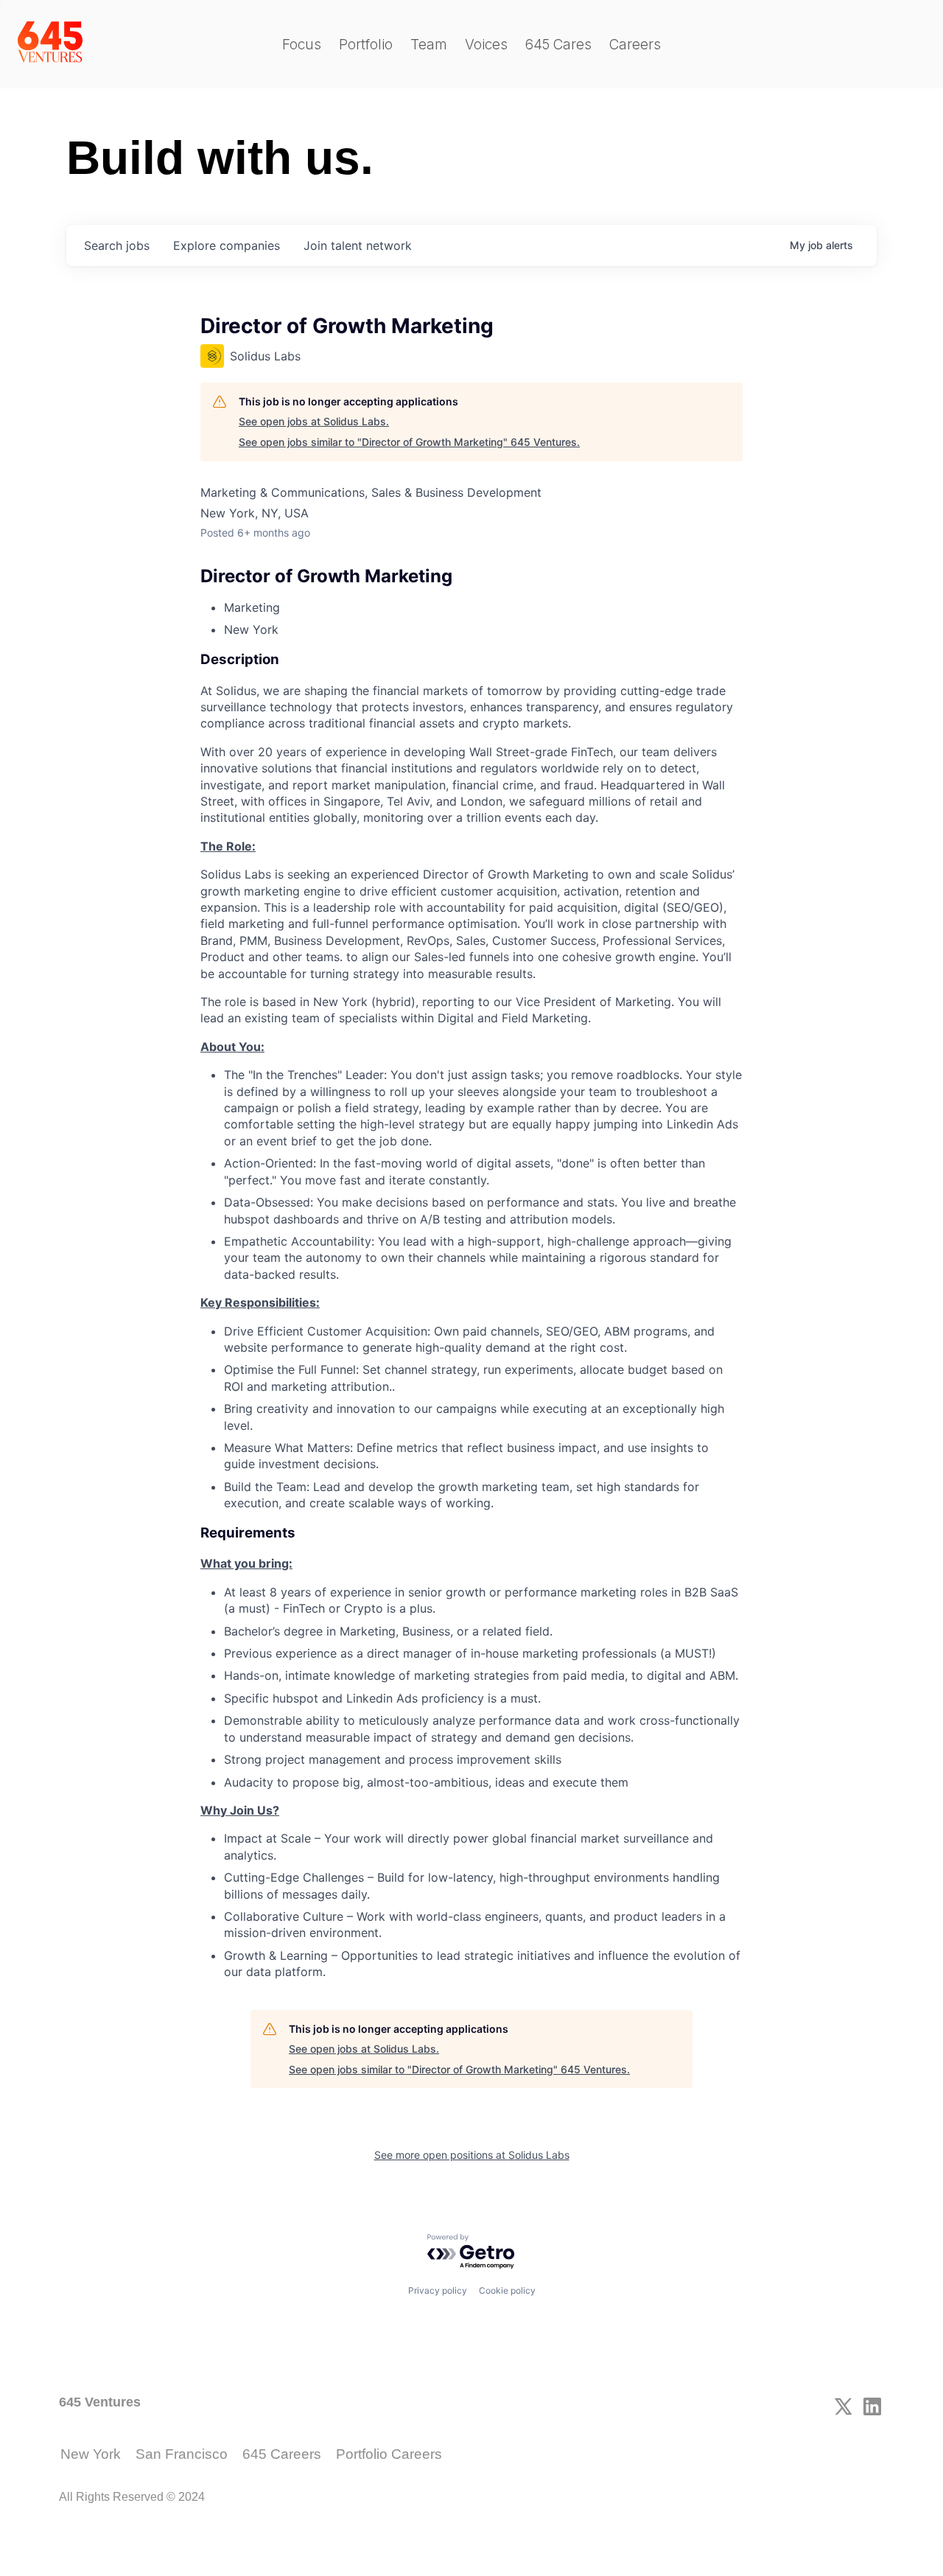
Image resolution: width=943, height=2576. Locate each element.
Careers (635, 45)
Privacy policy (438, 2290)
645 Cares (558, 45)
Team (429, 45)
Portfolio (366, 45)
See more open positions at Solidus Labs (472, 2155)
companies (227, 245)
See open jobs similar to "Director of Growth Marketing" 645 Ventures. (409, 442)
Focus (302, 45)
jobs (117, 245)
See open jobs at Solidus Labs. (314, 421)
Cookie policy (507, 2290)
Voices (486, 45)
